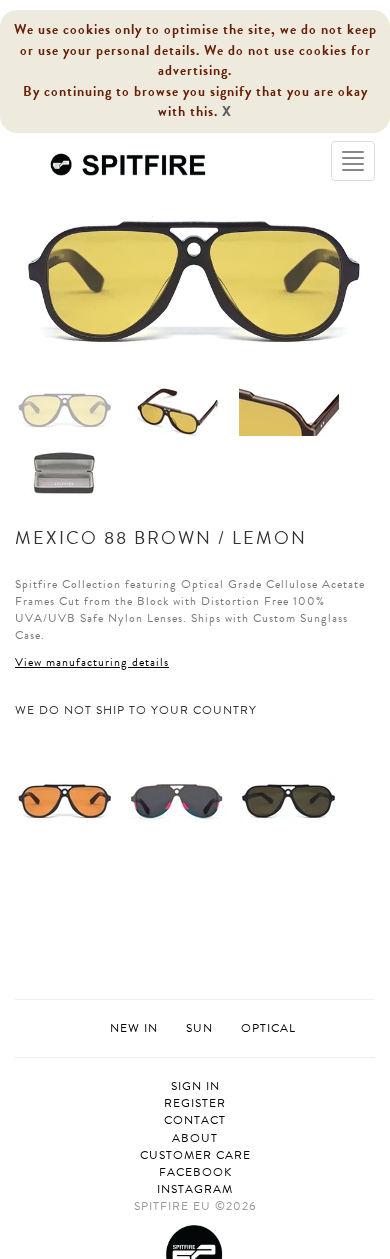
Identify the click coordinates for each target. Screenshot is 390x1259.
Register (195, 1103)
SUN (199, 1028)
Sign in (195, 1086)
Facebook (195, 1172)
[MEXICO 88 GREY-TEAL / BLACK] (177, 800)
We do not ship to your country (136, 710)
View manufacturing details (92, 662)
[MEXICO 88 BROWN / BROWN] (289, 800)
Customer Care (195, 1155)
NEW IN (134, 1028)
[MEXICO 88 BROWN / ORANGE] (65, 800)
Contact (195, 1120)
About (195, 1138)
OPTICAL (268, 1028)
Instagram (195, 1189)
